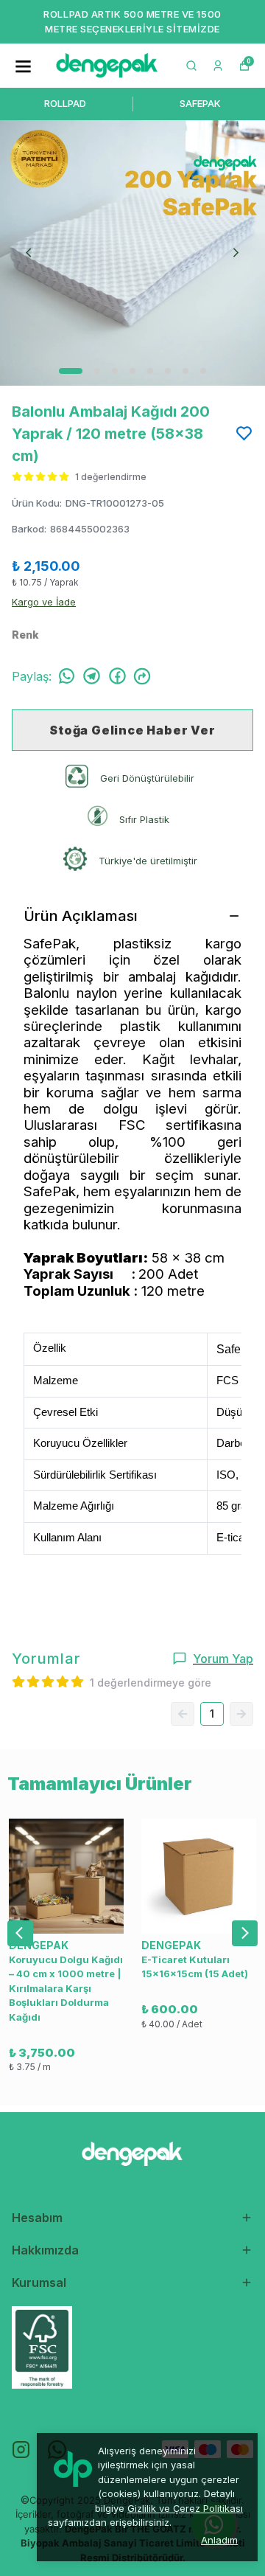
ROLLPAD (65, 103)
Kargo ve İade (44, 602)
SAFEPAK (200, 103)
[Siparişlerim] (218, 66)
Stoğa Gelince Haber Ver (132, 730)
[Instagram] (21, 2450)
